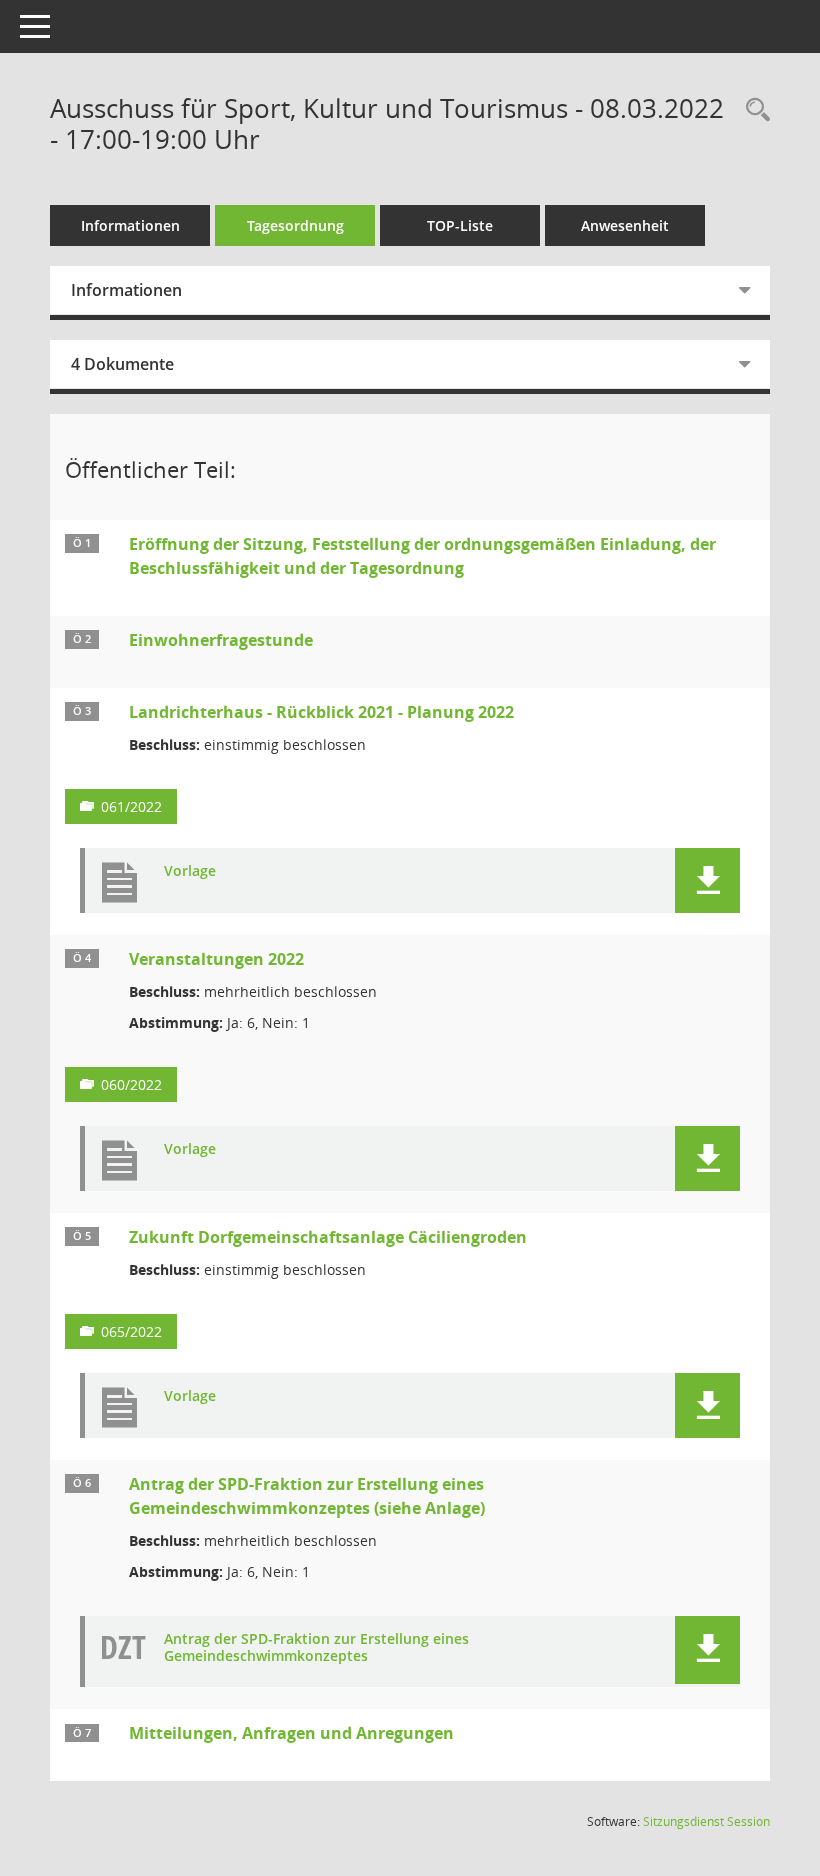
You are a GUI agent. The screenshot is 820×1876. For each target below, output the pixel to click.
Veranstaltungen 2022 (216, 959)
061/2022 (131, 806)
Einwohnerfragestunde (221, 640)
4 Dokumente (122, 364)
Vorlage (190, 871)
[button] (707, 880)
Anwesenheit (625, 225)
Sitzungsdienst (706, 1821)
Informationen (130, 225)
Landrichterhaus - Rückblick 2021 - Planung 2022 (321, 712)
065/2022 (131, 1331)
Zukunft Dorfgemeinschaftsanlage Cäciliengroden (328, 1237)
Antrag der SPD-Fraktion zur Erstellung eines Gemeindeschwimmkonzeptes (316, 1648)
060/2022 (131, 1084)
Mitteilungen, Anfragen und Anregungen (291, 1733)
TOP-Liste (460, 225)
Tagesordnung (295, 225)
